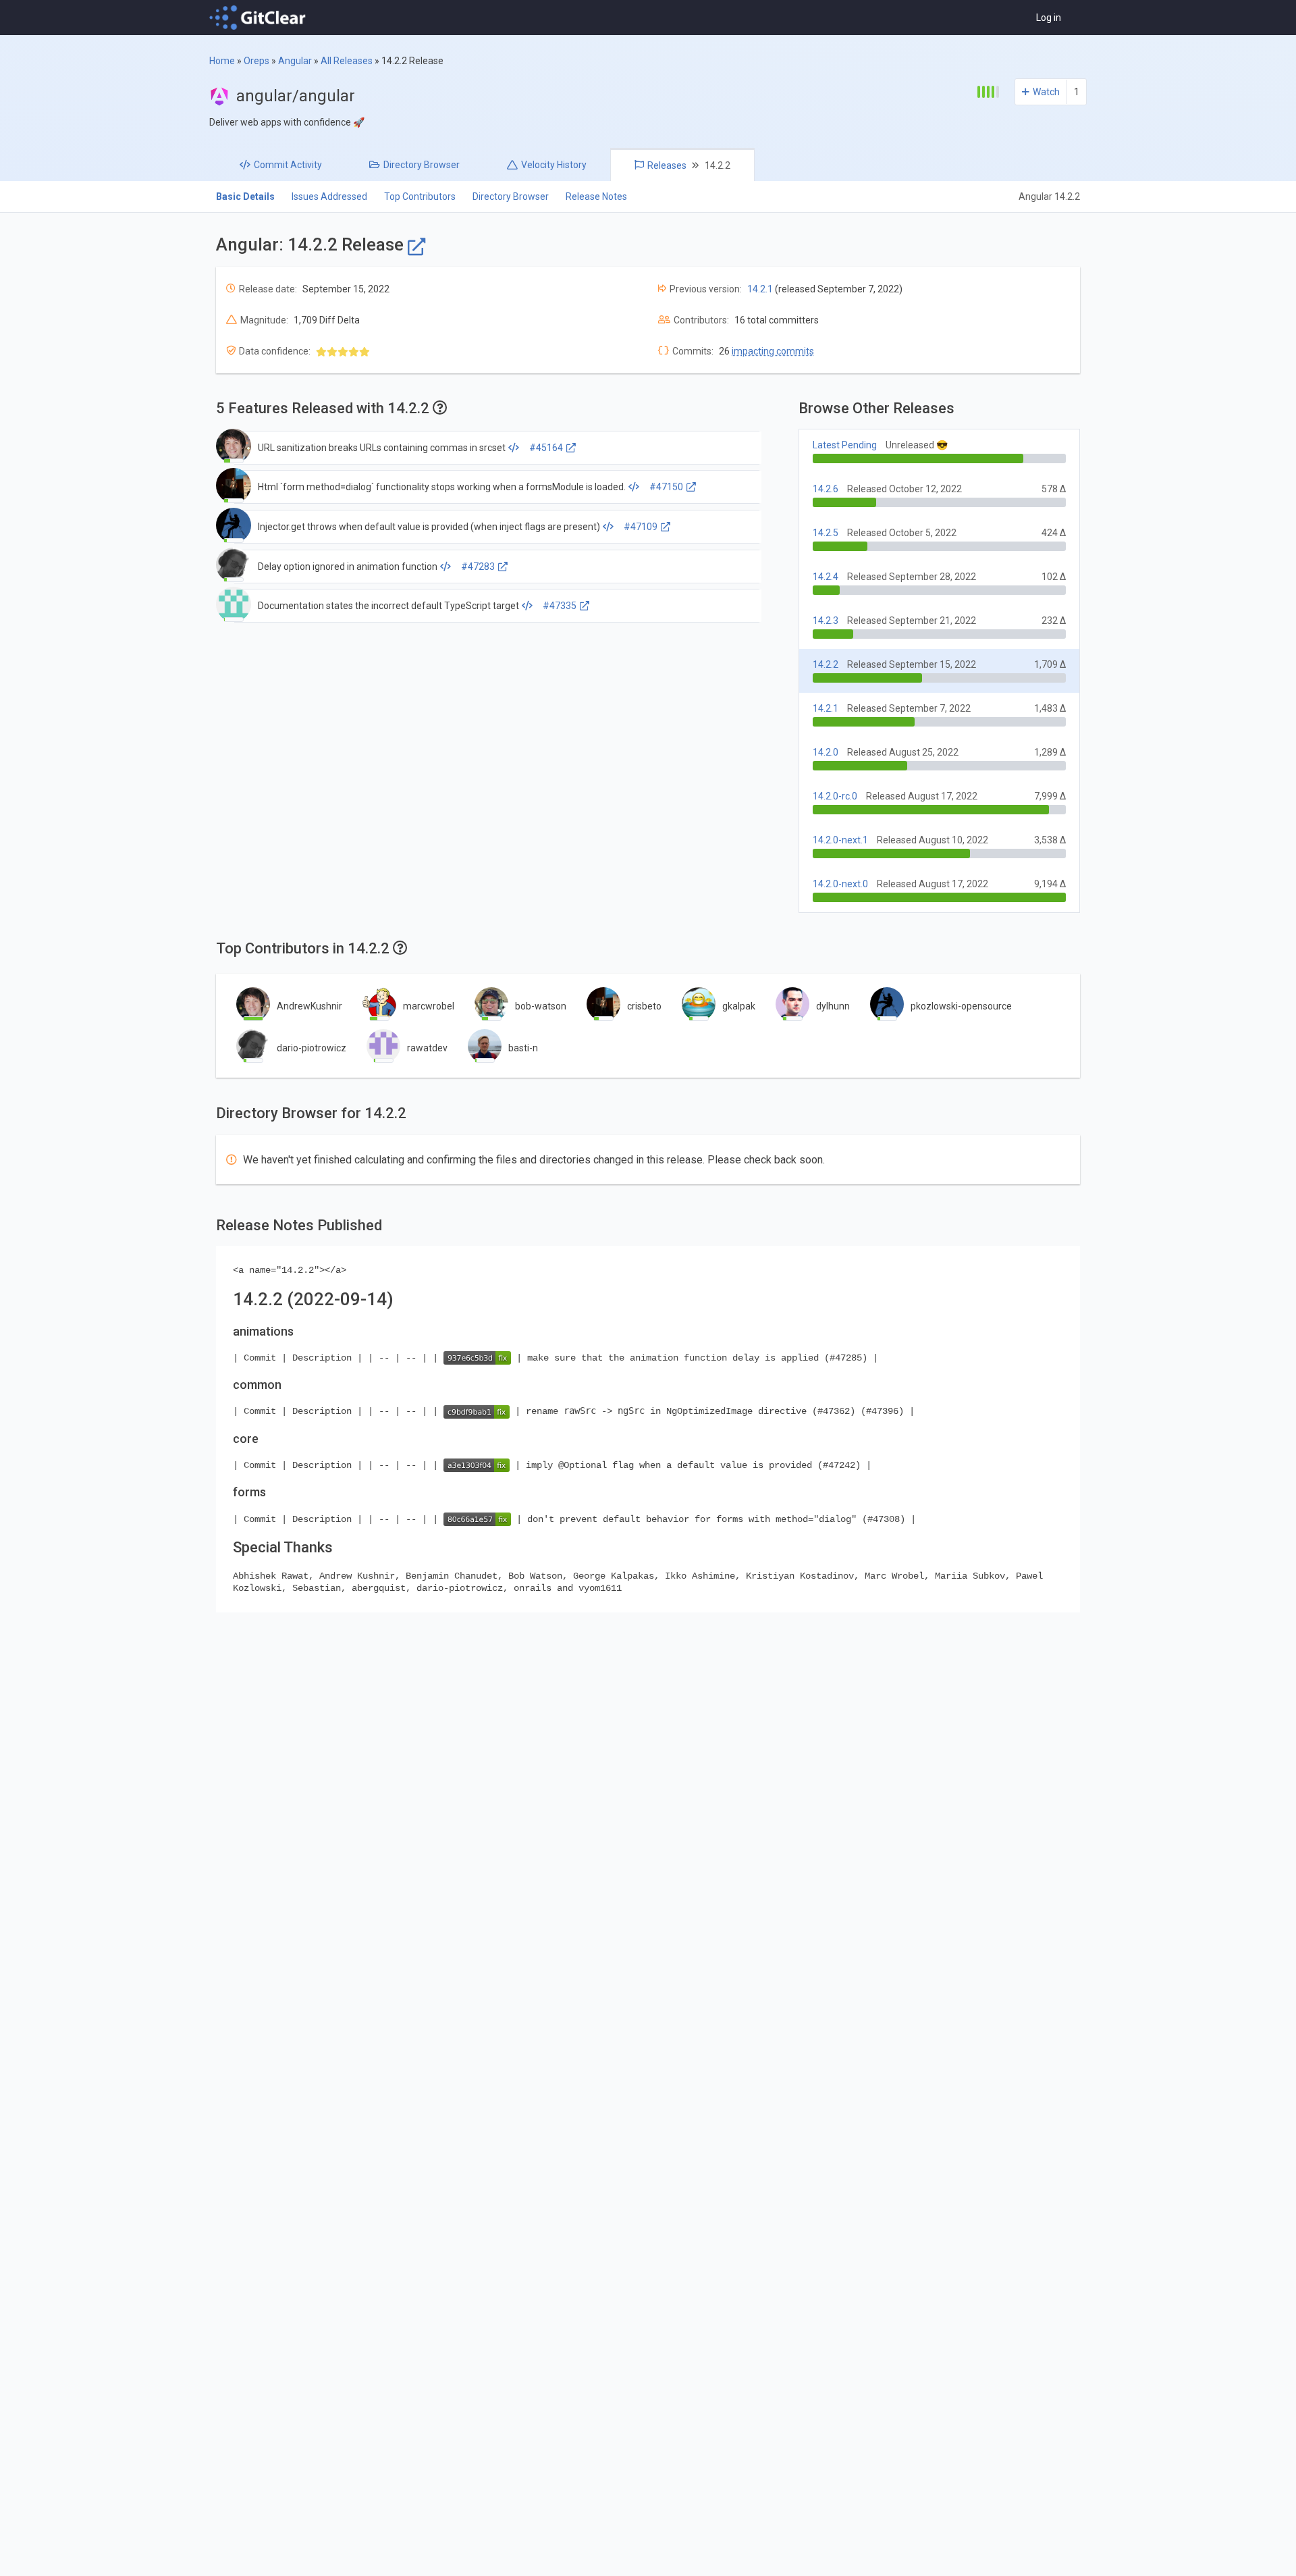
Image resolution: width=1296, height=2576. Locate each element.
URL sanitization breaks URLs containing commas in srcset (382, 448)
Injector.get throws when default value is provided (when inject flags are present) (429, 527)
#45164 (546, 448)
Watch (1046, 92)
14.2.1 (760, 289)
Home (222, 61)
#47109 (641, 527)
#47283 (478, 567)
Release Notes (596, 196)
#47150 (666, 487)
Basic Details (245, 196)
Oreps (256, 61)
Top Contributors (420, 196)
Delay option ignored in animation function (348, 567)
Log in (1049, 18)
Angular (295, 61)
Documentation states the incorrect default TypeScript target (388, 606)
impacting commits (773, 351)
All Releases (347, 61)
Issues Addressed (329, 196)
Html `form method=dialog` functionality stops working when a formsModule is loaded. (442, 487)
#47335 (560, 606)
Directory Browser (511, 196)
